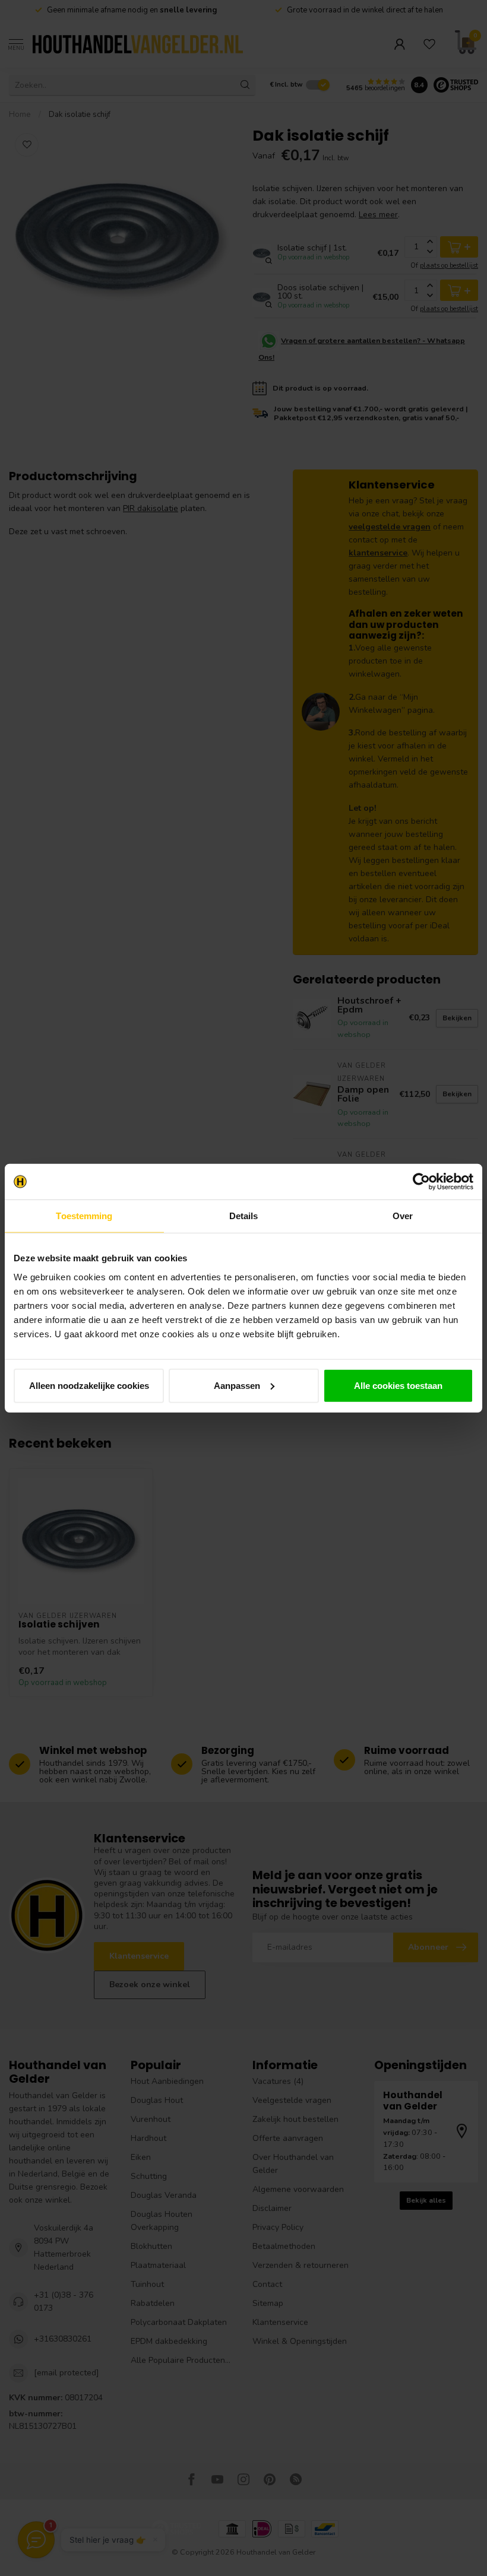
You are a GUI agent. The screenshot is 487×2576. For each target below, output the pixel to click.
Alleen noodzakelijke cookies (89, 1385)
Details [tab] (244, 1216)
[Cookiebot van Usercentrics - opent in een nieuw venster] (421, 1182)
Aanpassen (237, 1385)
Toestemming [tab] (84, 1216)
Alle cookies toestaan (398, 1385)
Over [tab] (403, 1216)
